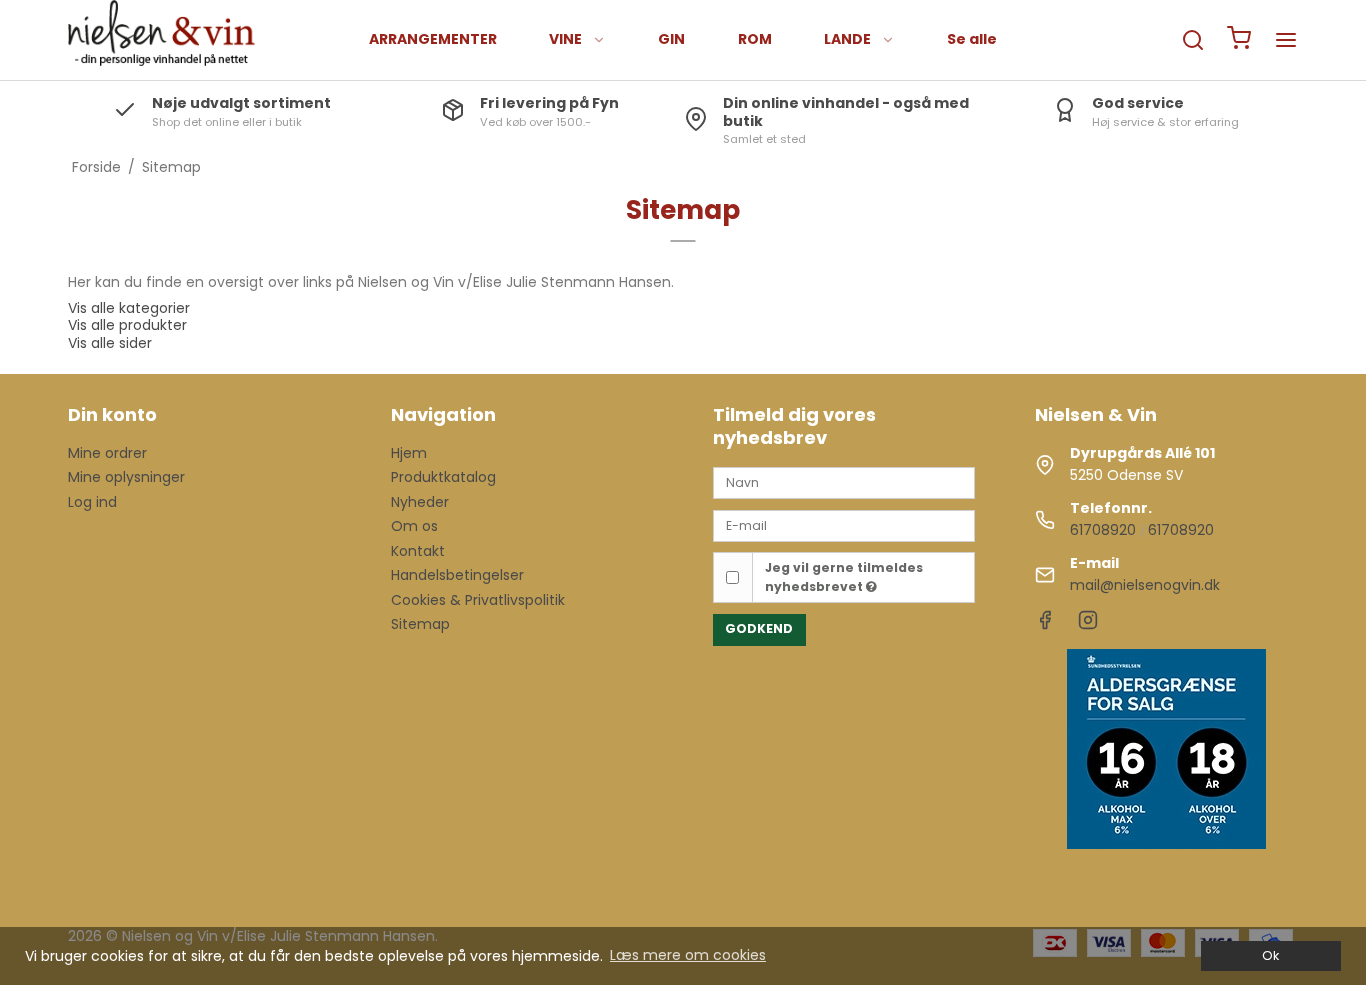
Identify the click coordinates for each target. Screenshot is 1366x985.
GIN (671, 39)
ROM (755, 39)
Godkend (759, 628)
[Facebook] (1045, 625)
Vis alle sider (110, 343)
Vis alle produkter (127, 325)
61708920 (1103, 530)
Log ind (92, 502)
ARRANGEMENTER (433, 39)
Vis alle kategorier (129, 308)
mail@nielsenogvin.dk (1145, 585)
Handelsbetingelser (457, 575)
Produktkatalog (443, 477)
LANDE (847, 39)
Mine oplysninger (126, 477)
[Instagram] (1088, 625)
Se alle (972, 39)
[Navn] (844, 482)
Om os (414, 526)
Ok (1270, 955)
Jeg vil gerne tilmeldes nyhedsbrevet (844, 576)
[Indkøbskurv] (1239, 40)
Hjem (409, 453)
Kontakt (418, 551)
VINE (565, 39)
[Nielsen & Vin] (161, 40)
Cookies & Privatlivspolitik (478, 600)
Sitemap (420, 624)
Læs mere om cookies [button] (688, 955)
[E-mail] (844, 524)
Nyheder (420, 502)
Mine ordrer (107, 453)
